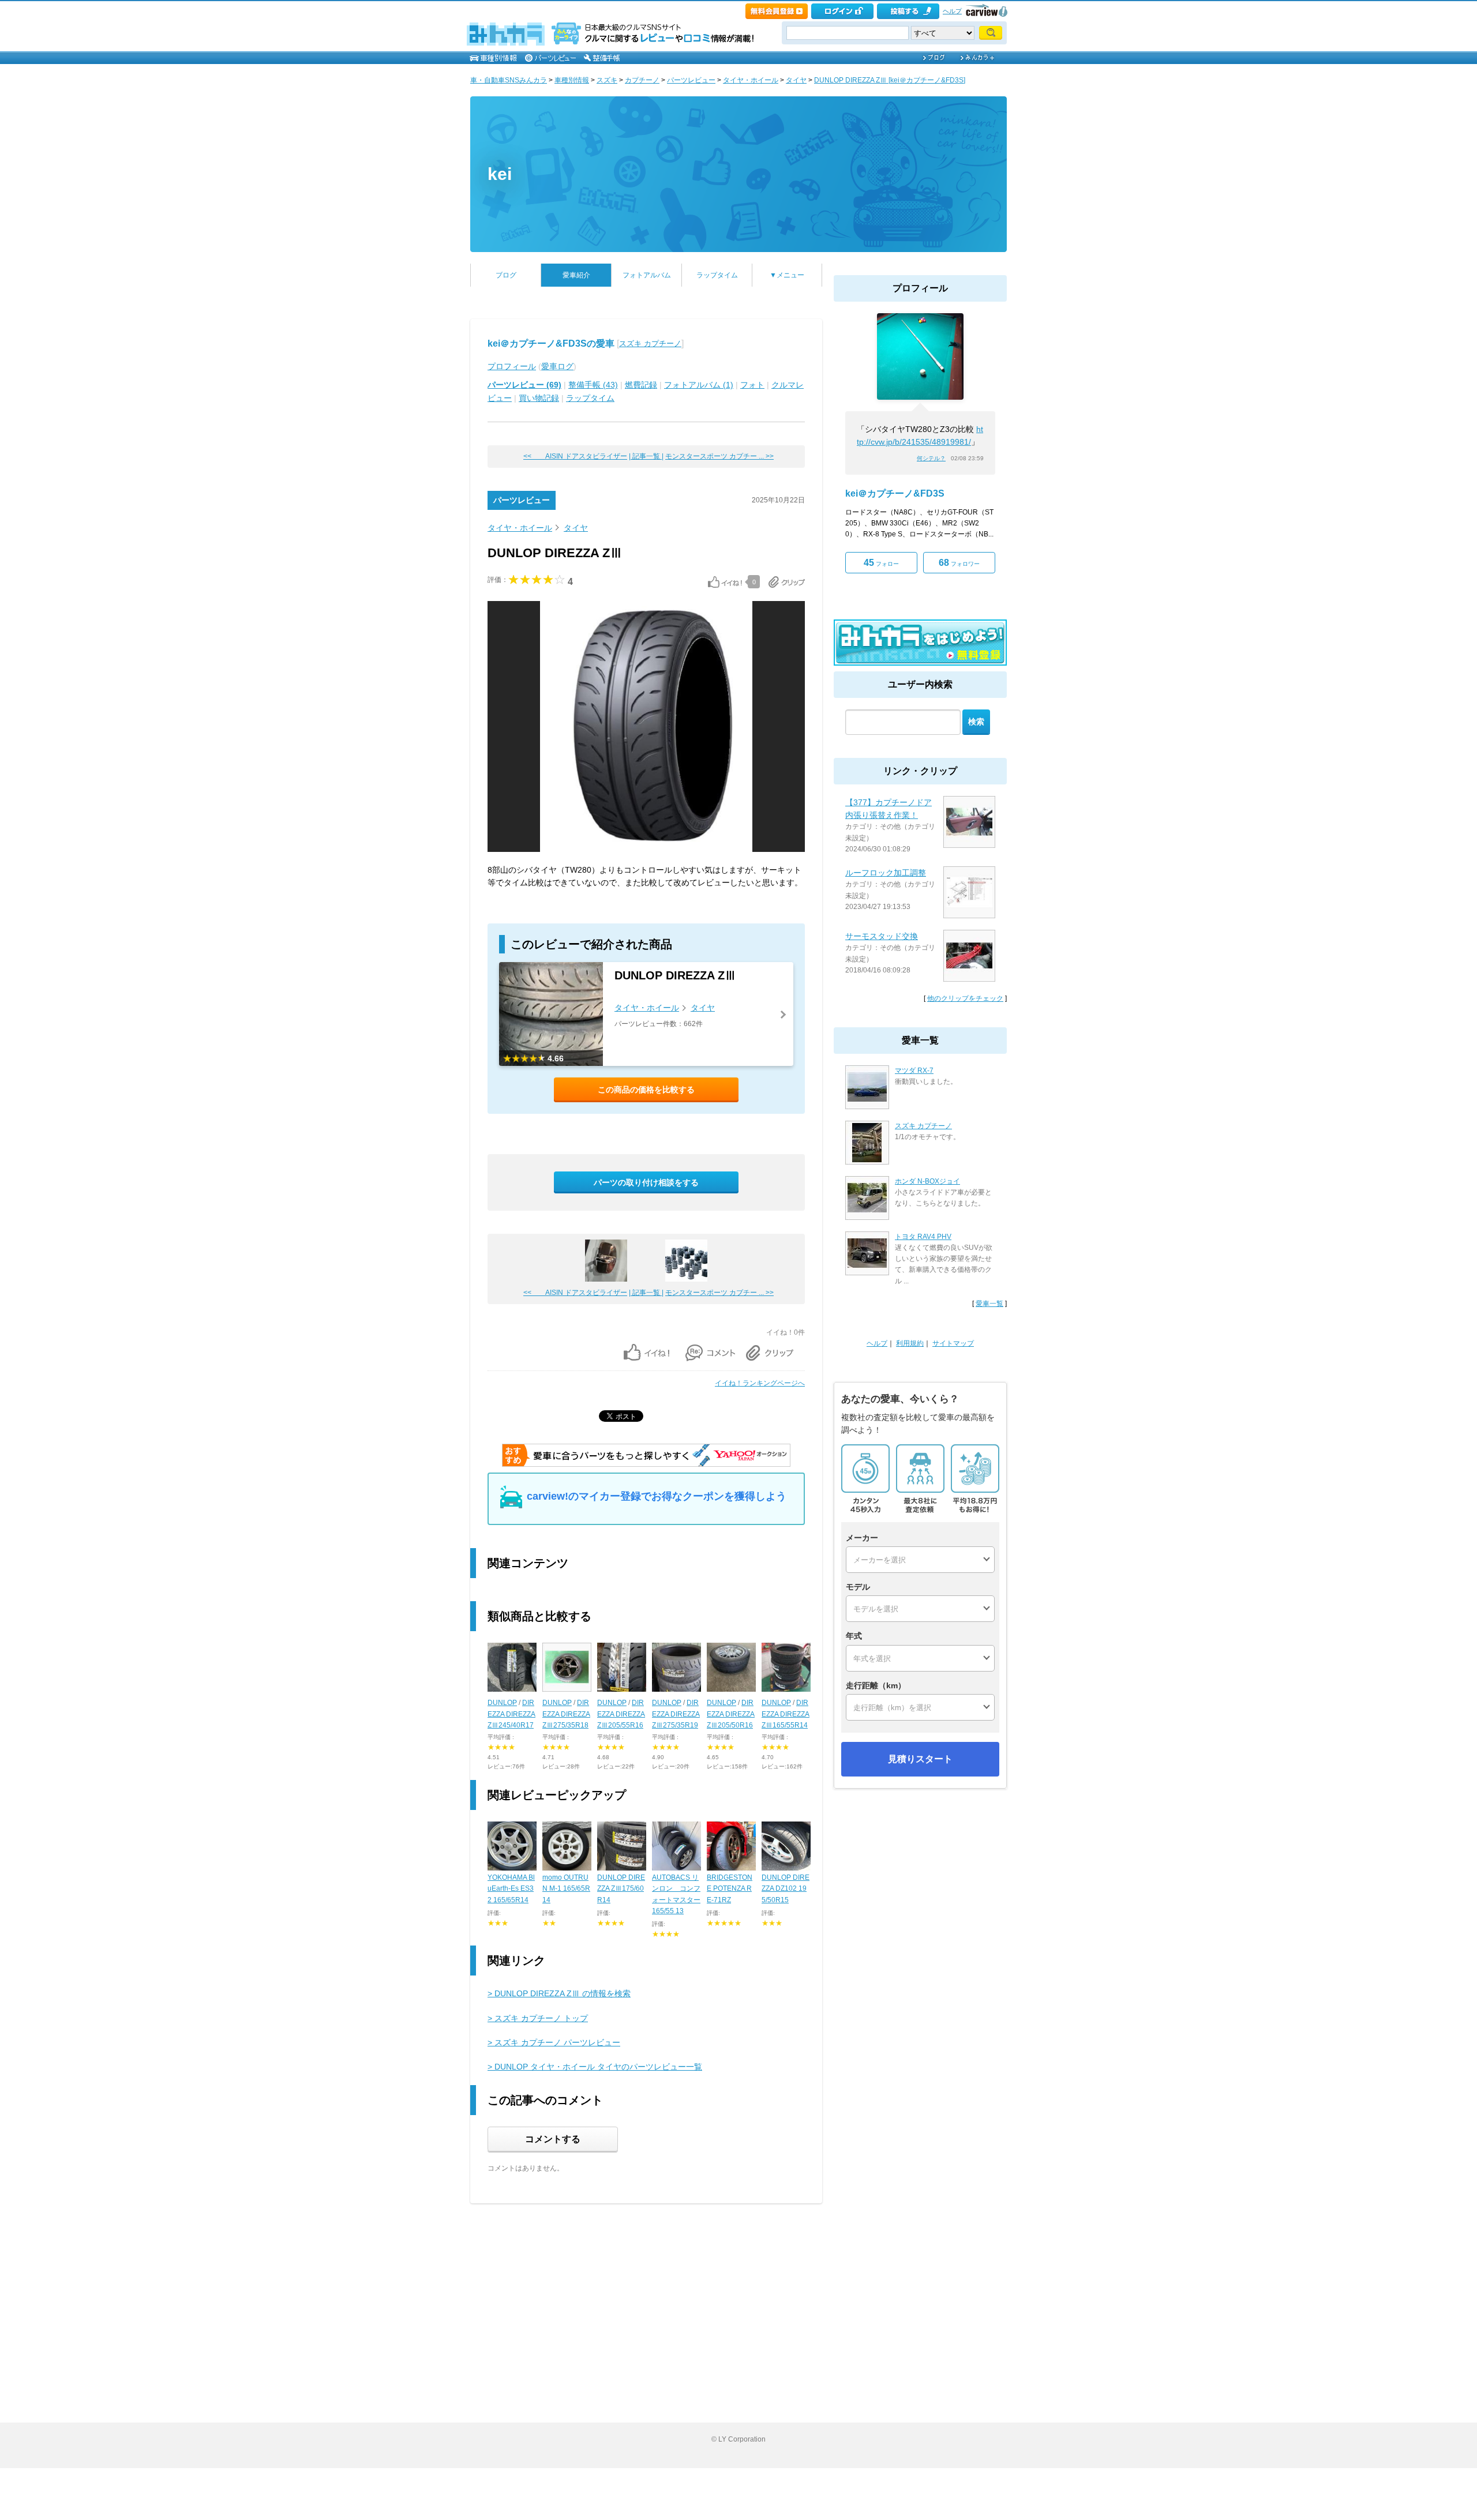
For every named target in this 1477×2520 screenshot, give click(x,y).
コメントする (553, 2139)
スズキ (607, 80)
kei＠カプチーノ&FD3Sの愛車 (551, 343)
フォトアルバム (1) (699, 385)
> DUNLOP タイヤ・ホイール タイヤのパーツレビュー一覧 (595, 2067)
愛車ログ (557, 366)
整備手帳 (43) (593, 385)
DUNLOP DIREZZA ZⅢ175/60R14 (621, 1888)
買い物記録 (539, 398)
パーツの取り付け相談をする (646, 1182)
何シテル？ (931, 458)
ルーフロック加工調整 (886, 873)
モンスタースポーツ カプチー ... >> (719, 456)
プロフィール (512, 366)
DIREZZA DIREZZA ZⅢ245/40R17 (511, 1714)
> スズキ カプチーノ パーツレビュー (554, 2042)
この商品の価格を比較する (646, 1090)
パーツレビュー (691, 80)
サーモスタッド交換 (882, 936)
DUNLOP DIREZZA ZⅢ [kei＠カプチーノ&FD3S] (890, 80)
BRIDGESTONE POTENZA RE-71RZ (730, 1888)
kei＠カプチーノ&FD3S (895, 493)
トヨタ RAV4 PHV (923, 1237)
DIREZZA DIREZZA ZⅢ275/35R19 (676, 1714)
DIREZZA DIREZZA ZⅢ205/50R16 (731, 1714)
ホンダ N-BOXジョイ (927, 1181)
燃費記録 (641, 385)
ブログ (506, 275)
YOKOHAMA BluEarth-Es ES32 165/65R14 (511, 1888)
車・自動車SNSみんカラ (509, 80)
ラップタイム (717, 275)
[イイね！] (725, 582)
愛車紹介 (576, 275)
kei (500, 174)
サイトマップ (953, 1343)
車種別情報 (572, 80)
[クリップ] (787, 582)
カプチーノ (642, 80)
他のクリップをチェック (965, 998)
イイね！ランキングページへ (760, 1383)
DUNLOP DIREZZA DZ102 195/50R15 (786, 1888)
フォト (752, 385)
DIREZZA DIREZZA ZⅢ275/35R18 (566, 1714)
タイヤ (796, 80)
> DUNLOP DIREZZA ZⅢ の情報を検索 (559, 1993)
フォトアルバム (647, 275)
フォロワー (959, 563)
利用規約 (910, 1343)
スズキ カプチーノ (650, 343)
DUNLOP (502, 1703)
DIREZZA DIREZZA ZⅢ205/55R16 (621, 1714)
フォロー (881, 563)
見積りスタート (920, 1759)
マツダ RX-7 (914, 1071)
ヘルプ (952, 11)
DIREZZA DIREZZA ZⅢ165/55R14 (786, 1714)
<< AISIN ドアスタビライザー (575, 456)
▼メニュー (787, 275)
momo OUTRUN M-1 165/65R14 (566, 1888)
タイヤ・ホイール (751, 80)
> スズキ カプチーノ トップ (538, 2018)
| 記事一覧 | (646, 456)
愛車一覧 (989, 1304)
